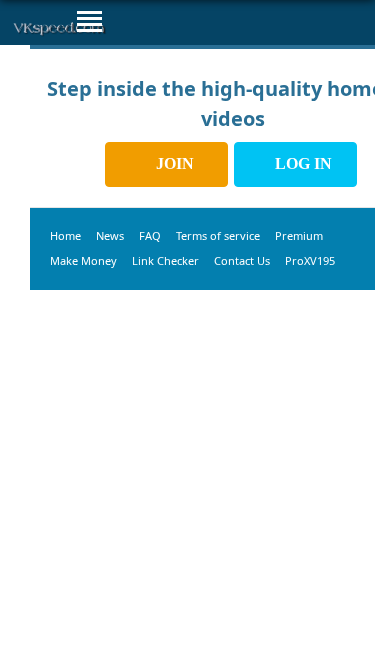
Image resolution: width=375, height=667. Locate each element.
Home (65, 235)
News (110, 235)
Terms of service (218, 235)
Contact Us (242, 260)
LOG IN (301, 163)
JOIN (173, 163)
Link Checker (165, 260)
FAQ (150, 235)
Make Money (83, 260)
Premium (299, 235)
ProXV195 (310, 260)
